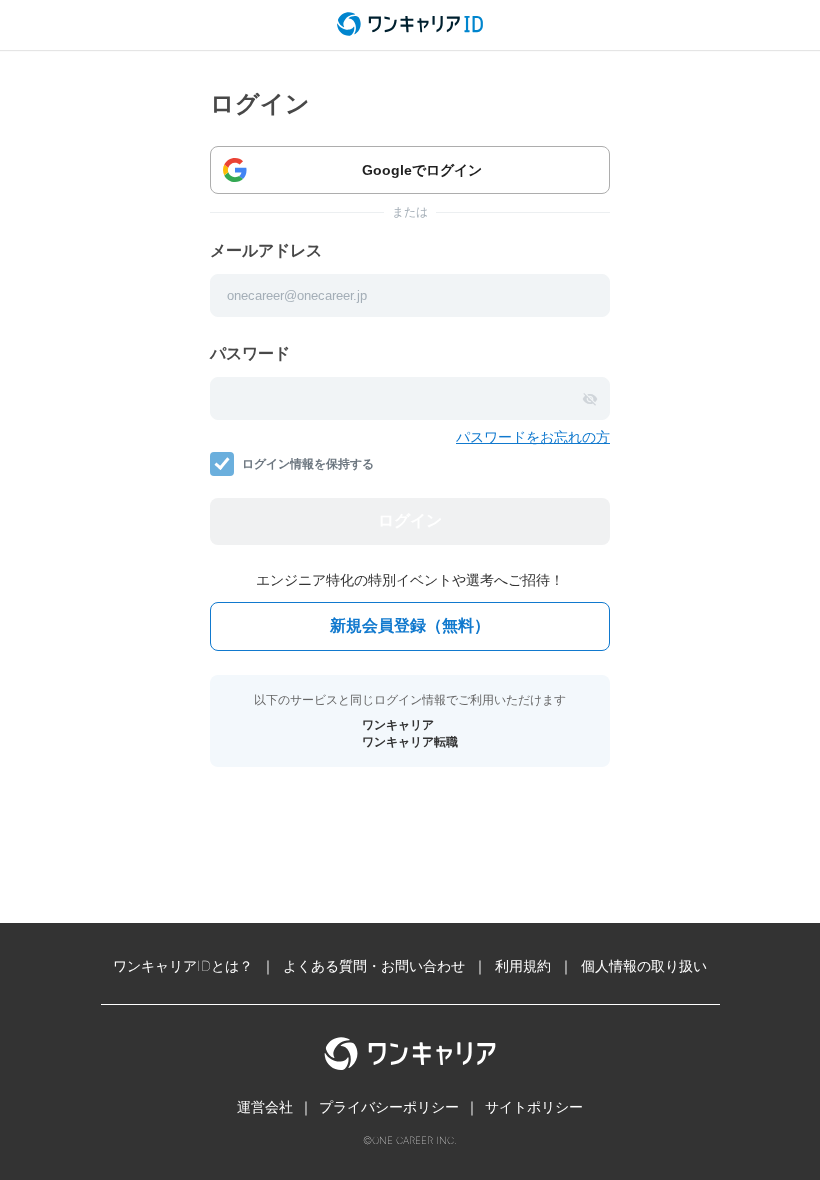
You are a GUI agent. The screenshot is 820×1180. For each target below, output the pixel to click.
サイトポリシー (534, 1106)
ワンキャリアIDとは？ (183, 965)
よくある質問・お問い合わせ (374, 965)
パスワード (250, 353)
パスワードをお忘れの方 (533, 436)
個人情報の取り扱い (644, 965)
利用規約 (523, 965)
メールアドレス (266, 250)
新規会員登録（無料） (410, 625)
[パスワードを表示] (590, 399)
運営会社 (265, 1106)
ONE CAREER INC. (414, 1140)
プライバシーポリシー (389, 1106)
